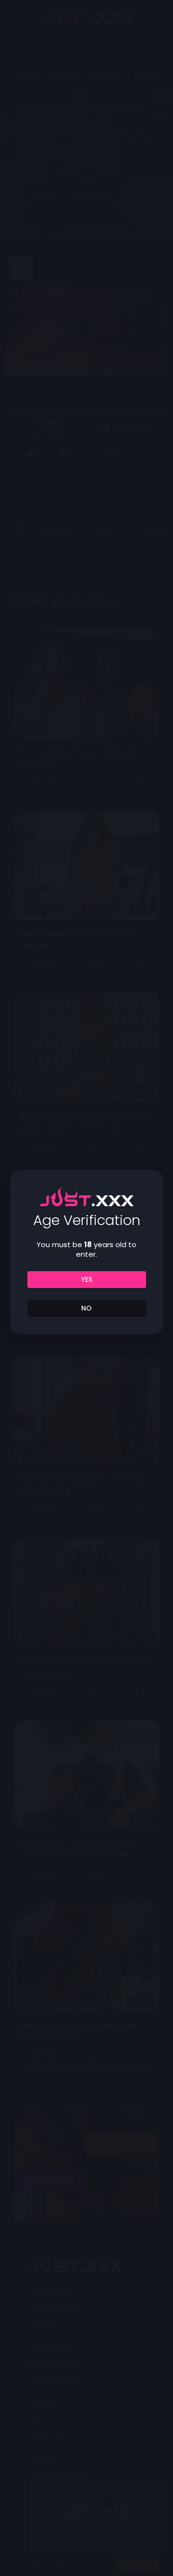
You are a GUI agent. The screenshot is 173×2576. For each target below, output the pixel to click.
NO (86, 1308)
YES (87, 1279)
